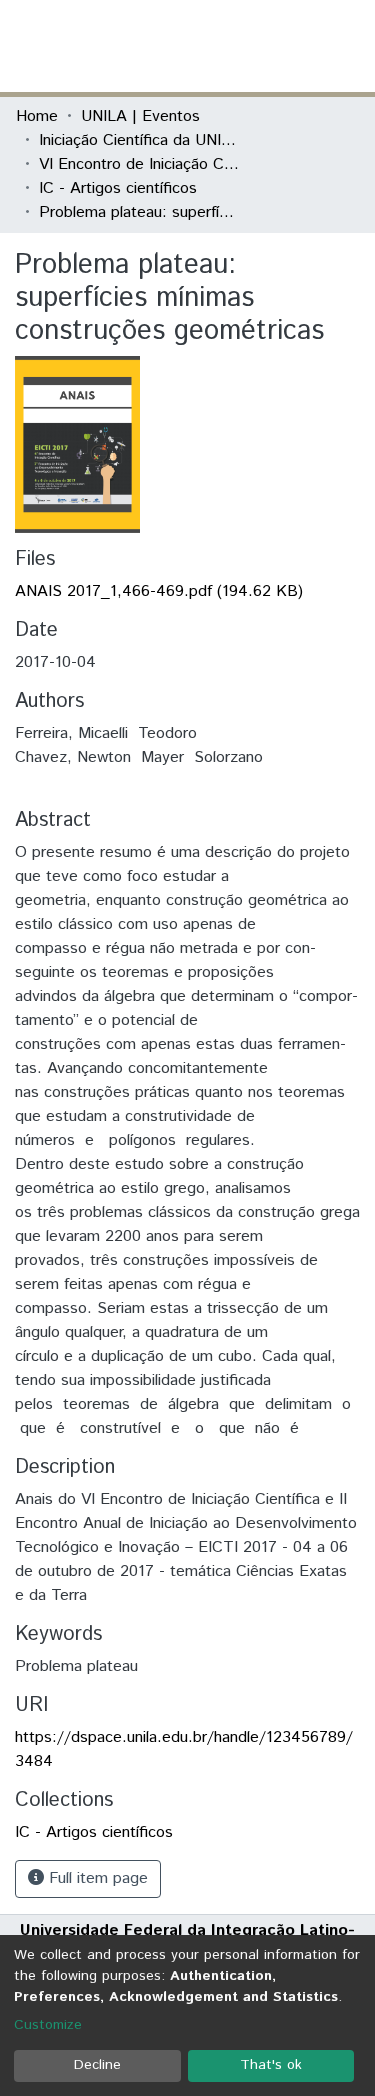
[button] (242, 46)
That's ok (271, 2065)
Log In (284, 45)
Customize (48, 2025)
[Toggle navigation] (347, 46)
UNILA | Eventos (140, 116)
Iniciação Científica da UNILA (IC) (139, 140)
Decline (97, 2065)
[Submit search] (213, 46)
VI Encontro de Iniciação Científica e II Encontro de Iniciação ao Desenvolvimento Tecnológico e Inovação (139, 164)
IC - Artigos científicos (118, 188)
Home (37, 116)
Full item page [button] (96, 1878)
